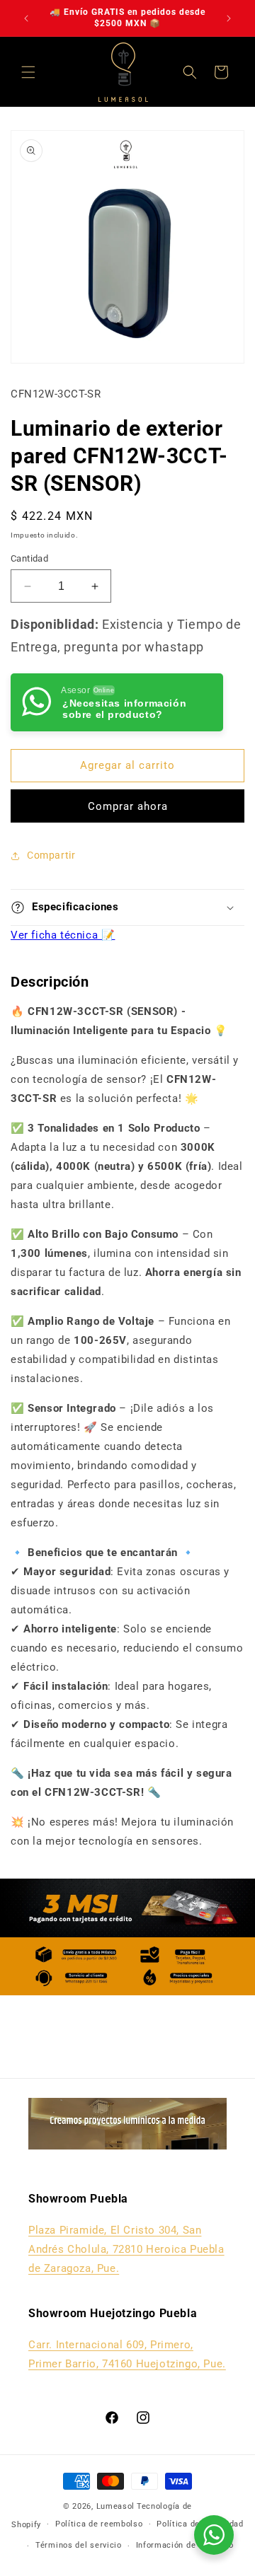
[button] (28, 72)
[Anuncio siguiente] (229, 18)
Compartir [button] (51, 855)
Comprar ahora (128, 806)
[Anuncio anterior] (26, 18)
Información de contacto (185, 2545)
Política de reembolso (99, 2524)
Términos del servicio (79, 2545)
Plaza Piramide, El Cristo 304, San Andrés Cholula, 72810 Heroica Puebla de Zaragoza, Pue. (126, 2249)
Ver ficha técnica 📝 (63, 935)
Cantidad (29, 558)
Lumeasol (116, 2506)
